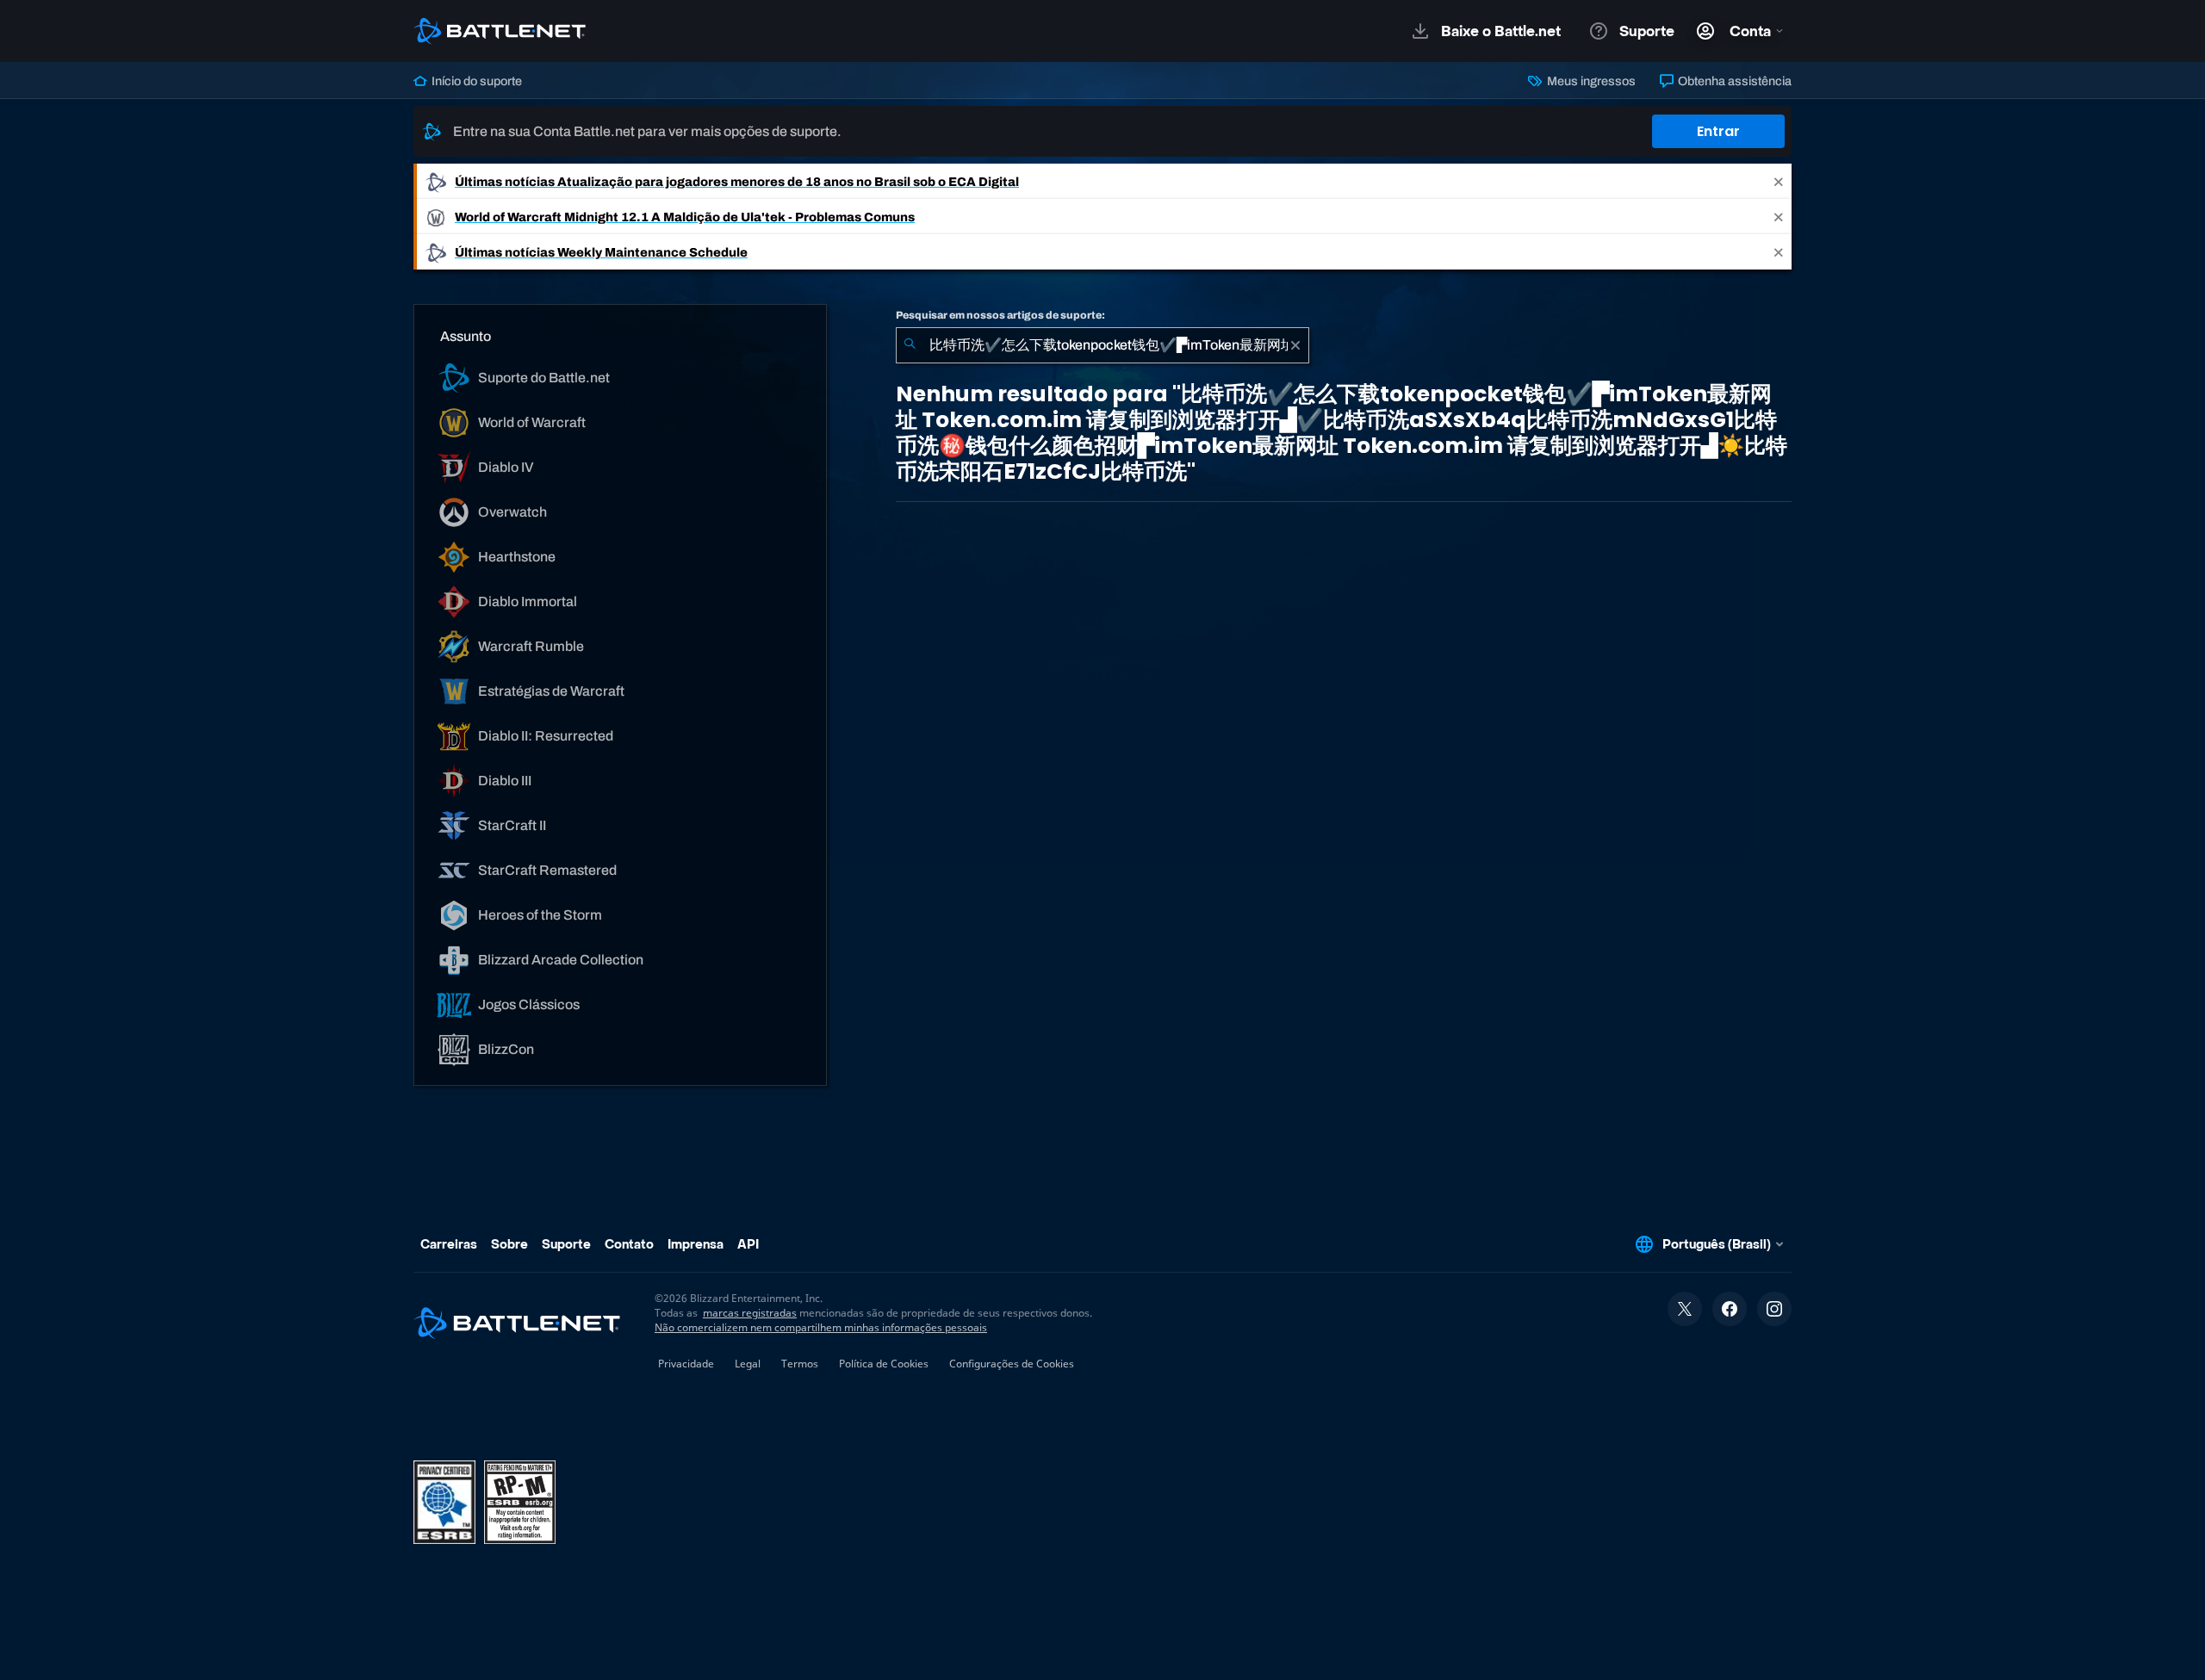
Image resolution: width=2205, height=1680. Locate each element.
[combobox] (1102, 345)
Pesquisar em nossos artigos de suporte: (1000, 315)
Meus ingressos (1590, 81)
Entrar (1718, 131)
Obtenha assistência (1733, 81)
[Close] (1779, 181)
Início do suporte (475, 81)
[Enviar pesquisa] (910, 345)
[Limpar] (1295, 345)
